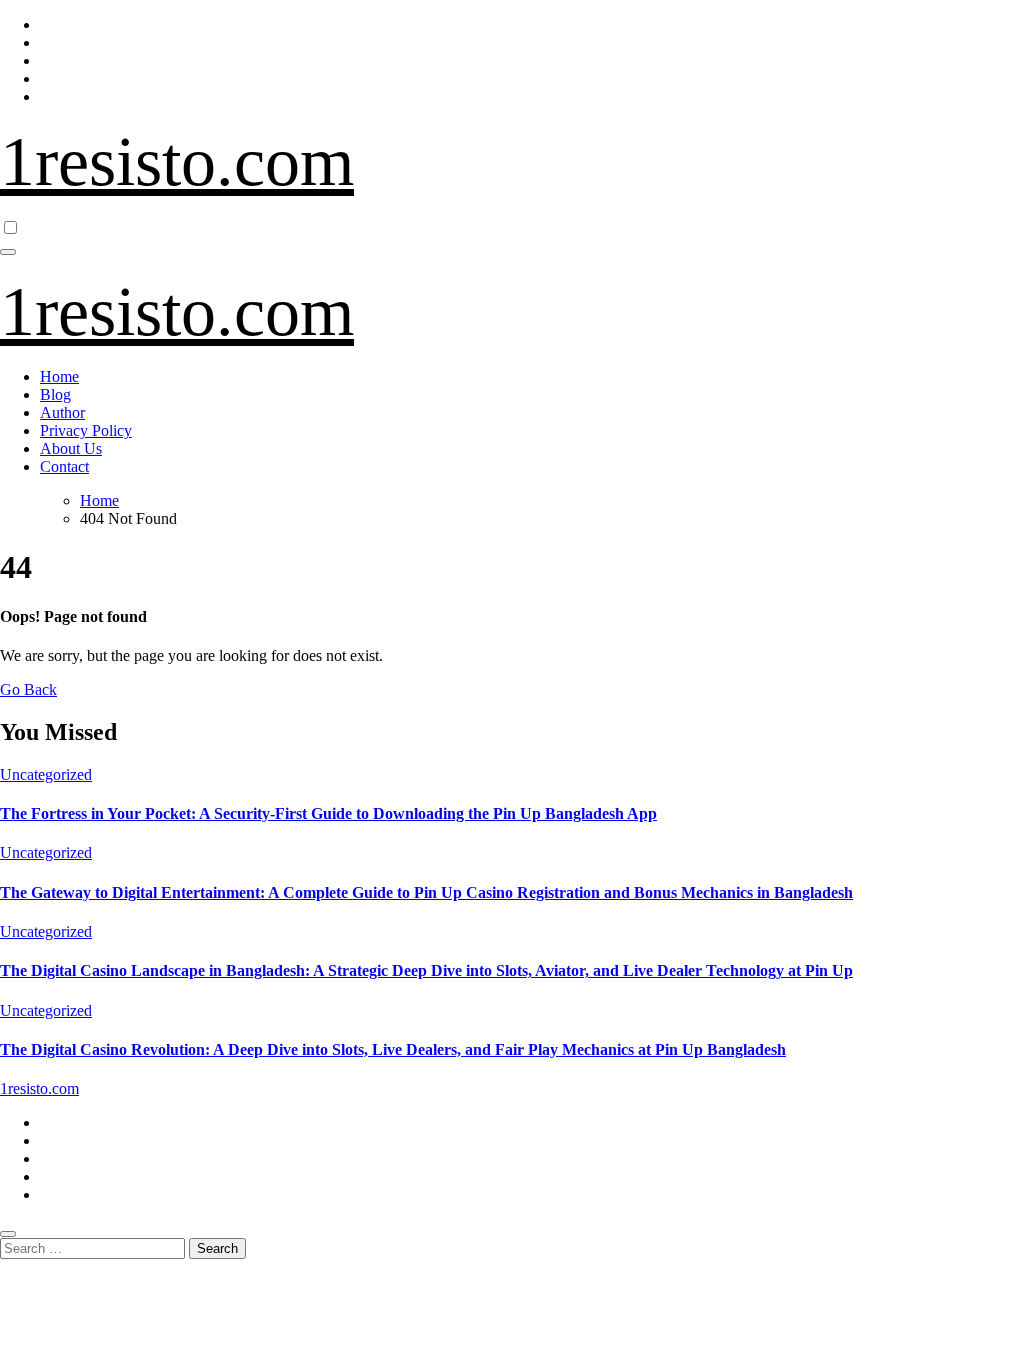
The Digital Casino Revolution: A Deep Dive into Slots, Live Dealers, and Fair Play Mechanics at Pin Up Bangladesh (393, 1049)
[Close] (8, 1234)
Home (59, 376)
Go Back (28, 689)
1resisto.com (177, 161)
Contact (64, 466)
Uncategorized (46, 774)
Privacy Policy (86, 430)
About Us (71, 448)
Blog (55, 394)
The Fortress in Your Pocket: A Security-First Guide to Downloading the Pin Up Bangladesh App (328, 813)
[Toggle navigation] (8, 252)
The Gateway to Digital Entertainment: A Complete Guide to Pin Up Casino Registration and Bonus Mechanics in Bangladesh (426, 892)
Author (62, 412)
